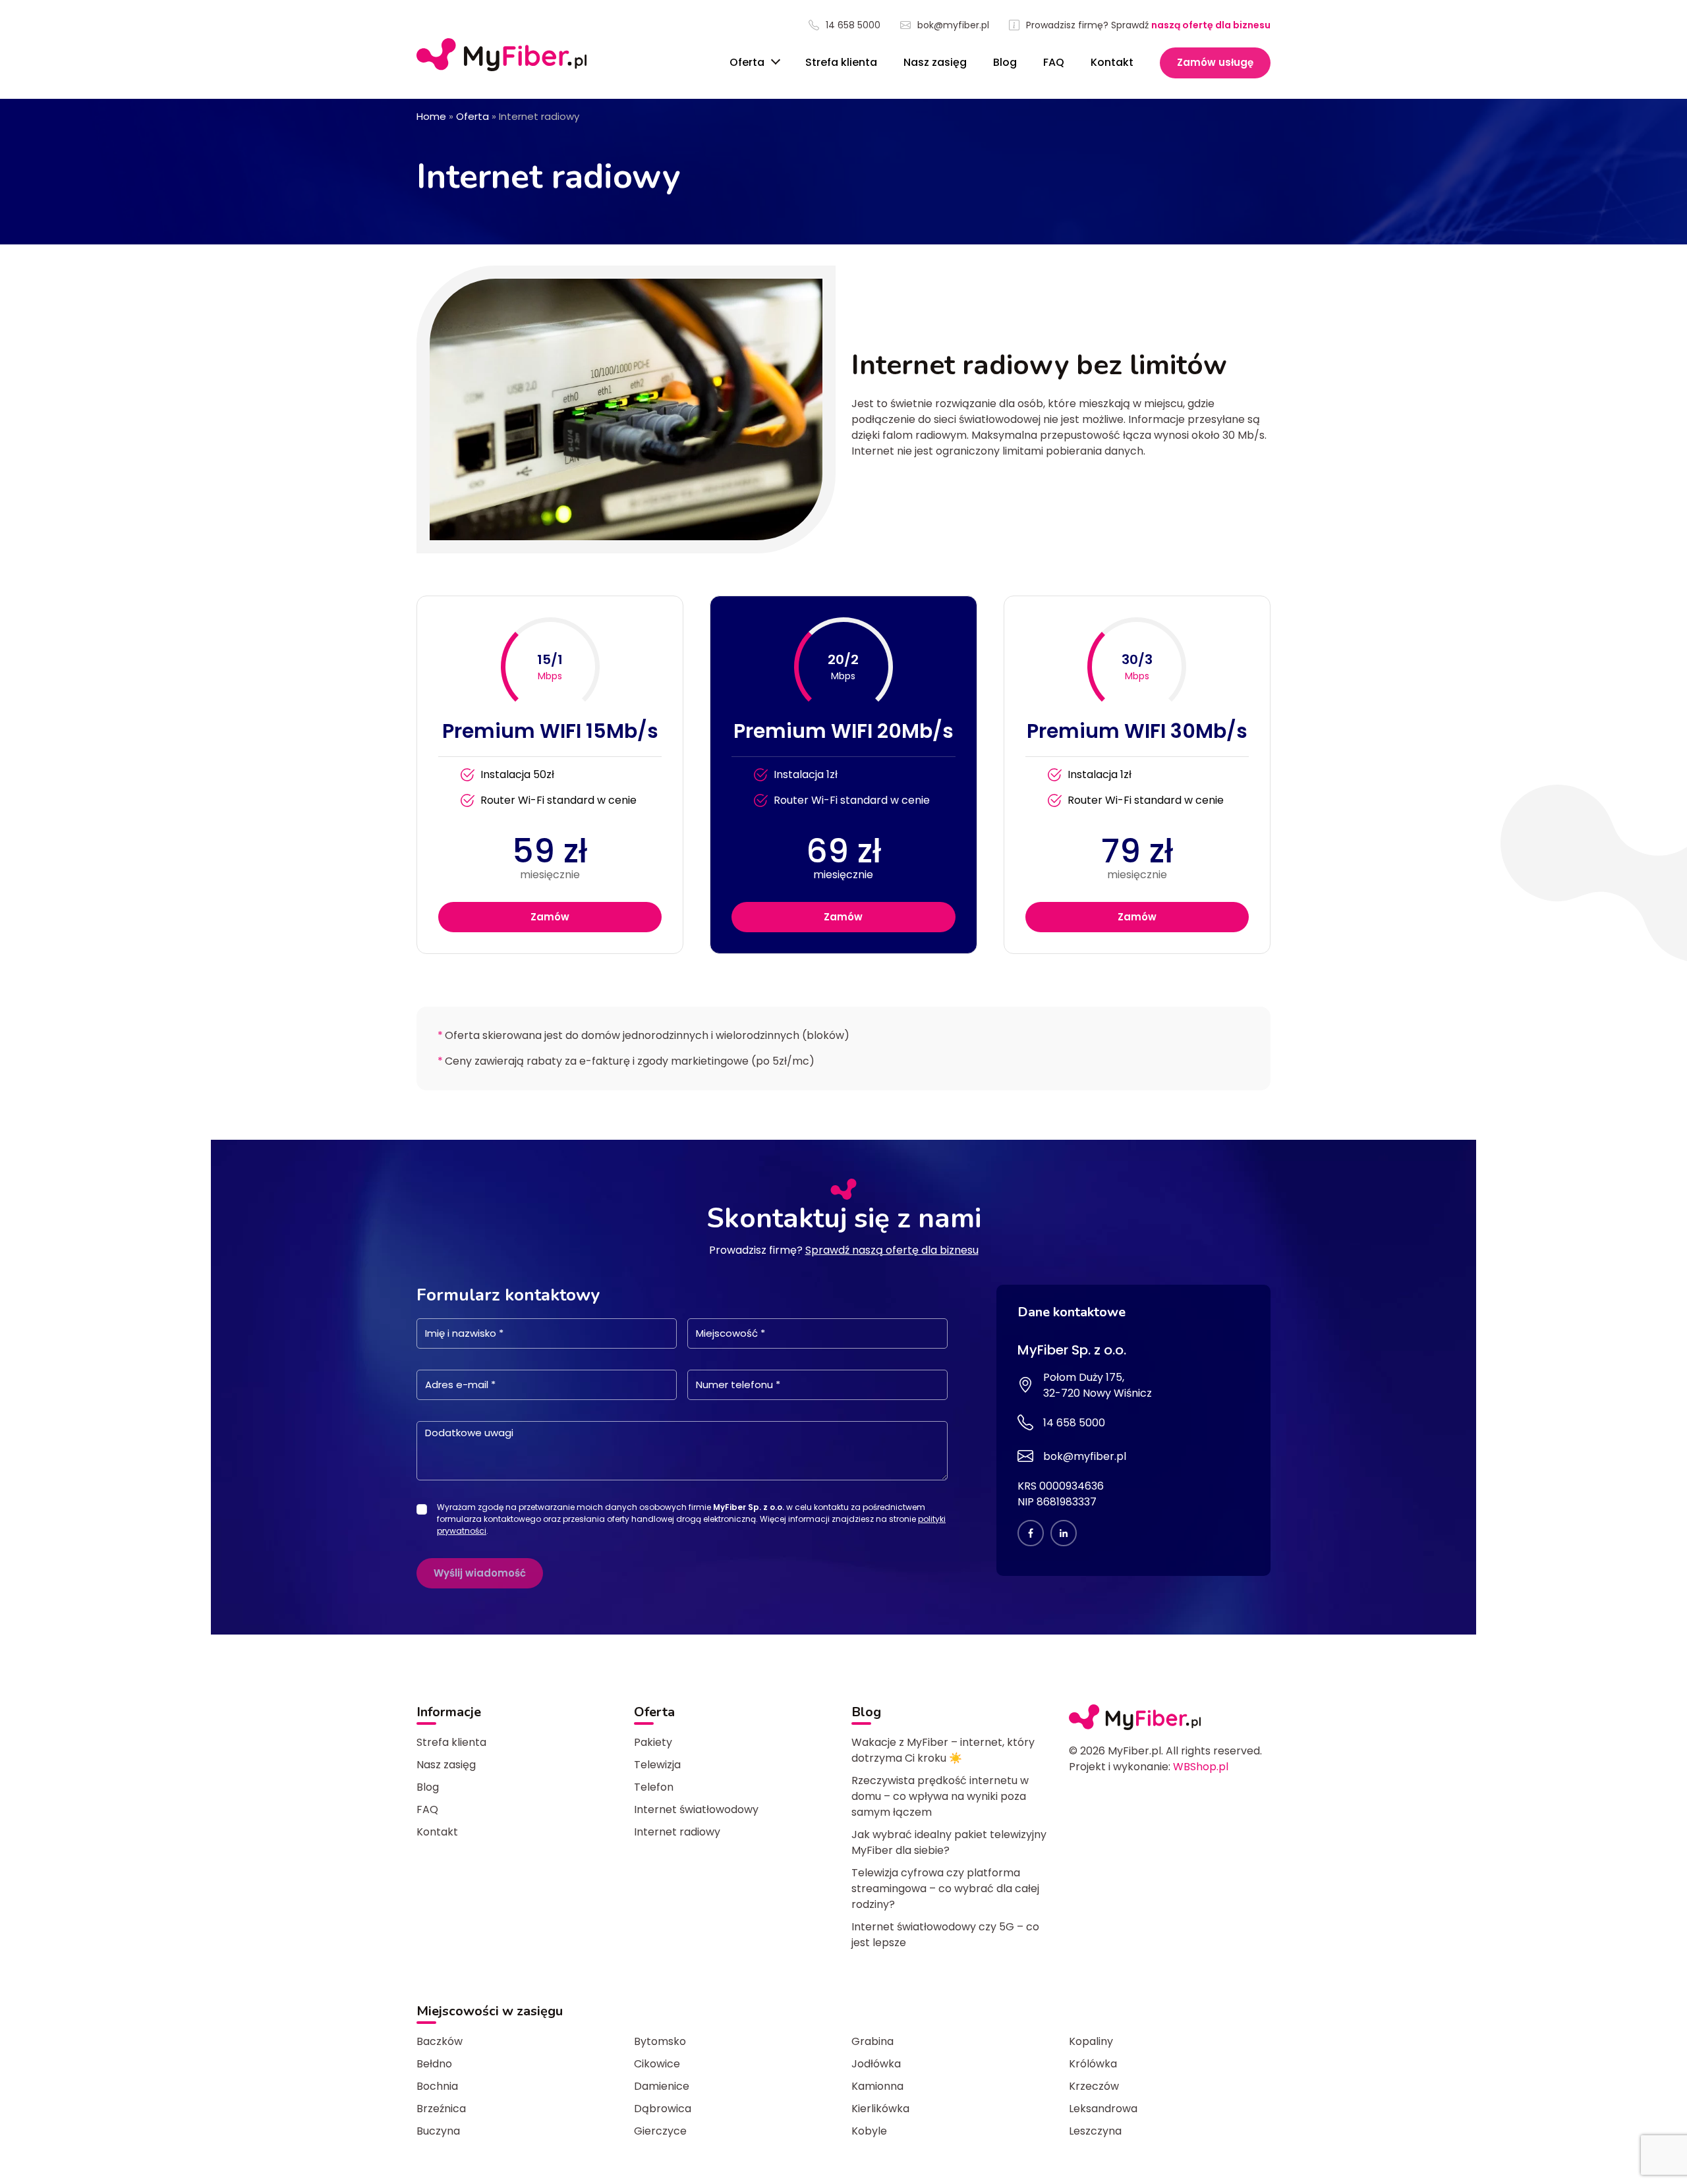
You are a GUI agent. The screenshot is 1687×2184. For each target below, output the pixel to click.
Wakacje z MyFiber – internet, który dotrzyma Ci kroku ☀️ (943, 1750)
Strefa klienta (841, 62)
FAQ (1054, 62)
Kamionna (877, 2086)
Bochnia (437, 2086)
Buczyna (438, 2131)
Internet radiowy (677, 1832)
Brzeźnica (441, 2109)
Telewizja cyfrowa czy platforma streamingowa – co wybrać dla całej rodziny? (945, 1889)
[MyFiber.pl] (501, 55)
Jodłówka (876, 2064)
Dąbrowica (663, 2109)
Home (431, 116)
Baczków (440, 2041)
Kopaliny (1091, 2041)
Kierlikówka (880, 2109)
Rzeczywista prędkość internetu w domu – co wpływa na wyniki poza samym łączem (940, 1796)
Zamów (550, 917)
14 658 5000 (853, 25)
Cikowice (657, 2064)
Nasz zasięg (935, 62)
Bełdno (434, 2064)
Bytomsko (660, 2041)
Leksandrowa (1103, 2109)
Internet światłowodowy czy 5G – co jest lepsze (945, 1935)
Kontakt (1112, 62)
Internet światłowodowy (696, 1809)
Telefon (654, 1787)
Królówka (1093, 2064)
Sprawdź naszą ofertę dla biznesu (892, 1250)
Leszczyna (1095, 2131)
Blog (1005, 62)
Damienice (662, 2086)
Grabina (872, 2041)
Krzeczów (1094, 2086)
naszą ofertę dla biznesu (1211, 25)
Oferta (748, 62)
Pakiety (653, 1742)
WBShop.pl (1201, 1767)
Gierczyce (660, 2131)
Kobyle (869, 2131)
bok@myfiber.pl (953, 25)
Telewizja (657, 1765)
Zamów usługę (1215, 62)
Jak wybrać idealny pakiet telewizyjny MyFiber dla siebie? (949, 1842)
